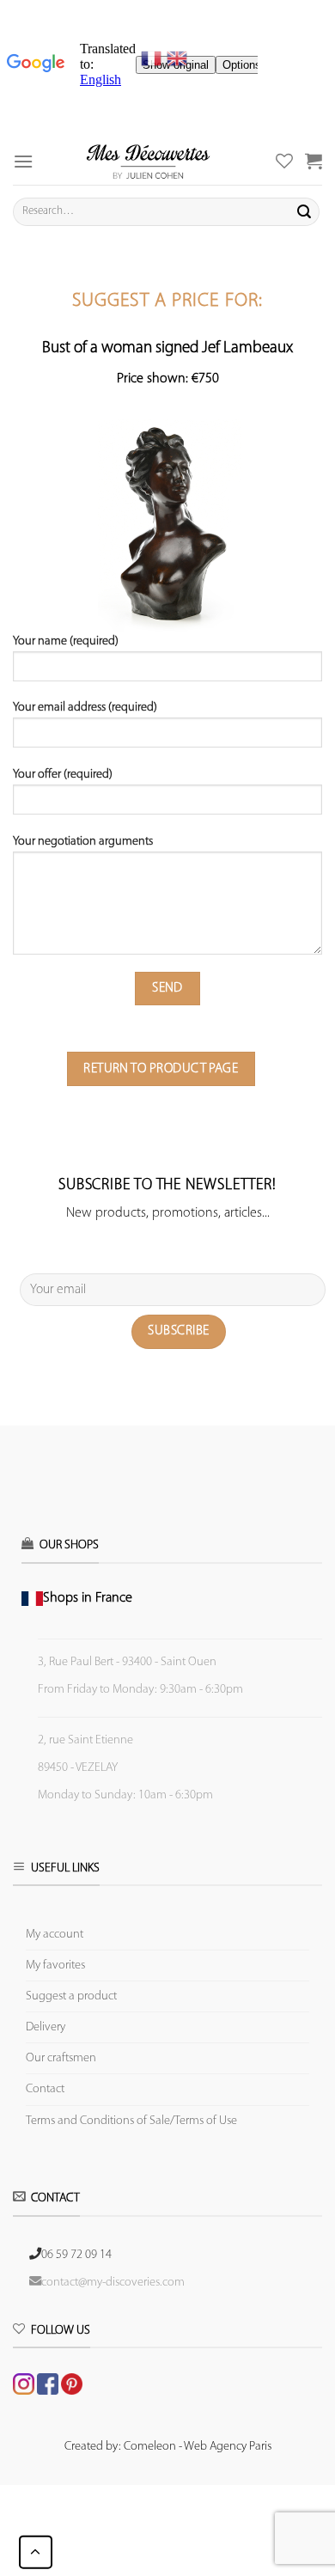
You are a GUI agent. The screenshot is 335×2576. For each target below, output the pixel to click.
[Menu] (23, 161)
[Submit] (304, 211)
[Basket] (314, 161)
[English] (177, 58)
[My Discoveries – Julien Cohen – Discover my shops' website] (148, 161)
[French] (154, 58)
